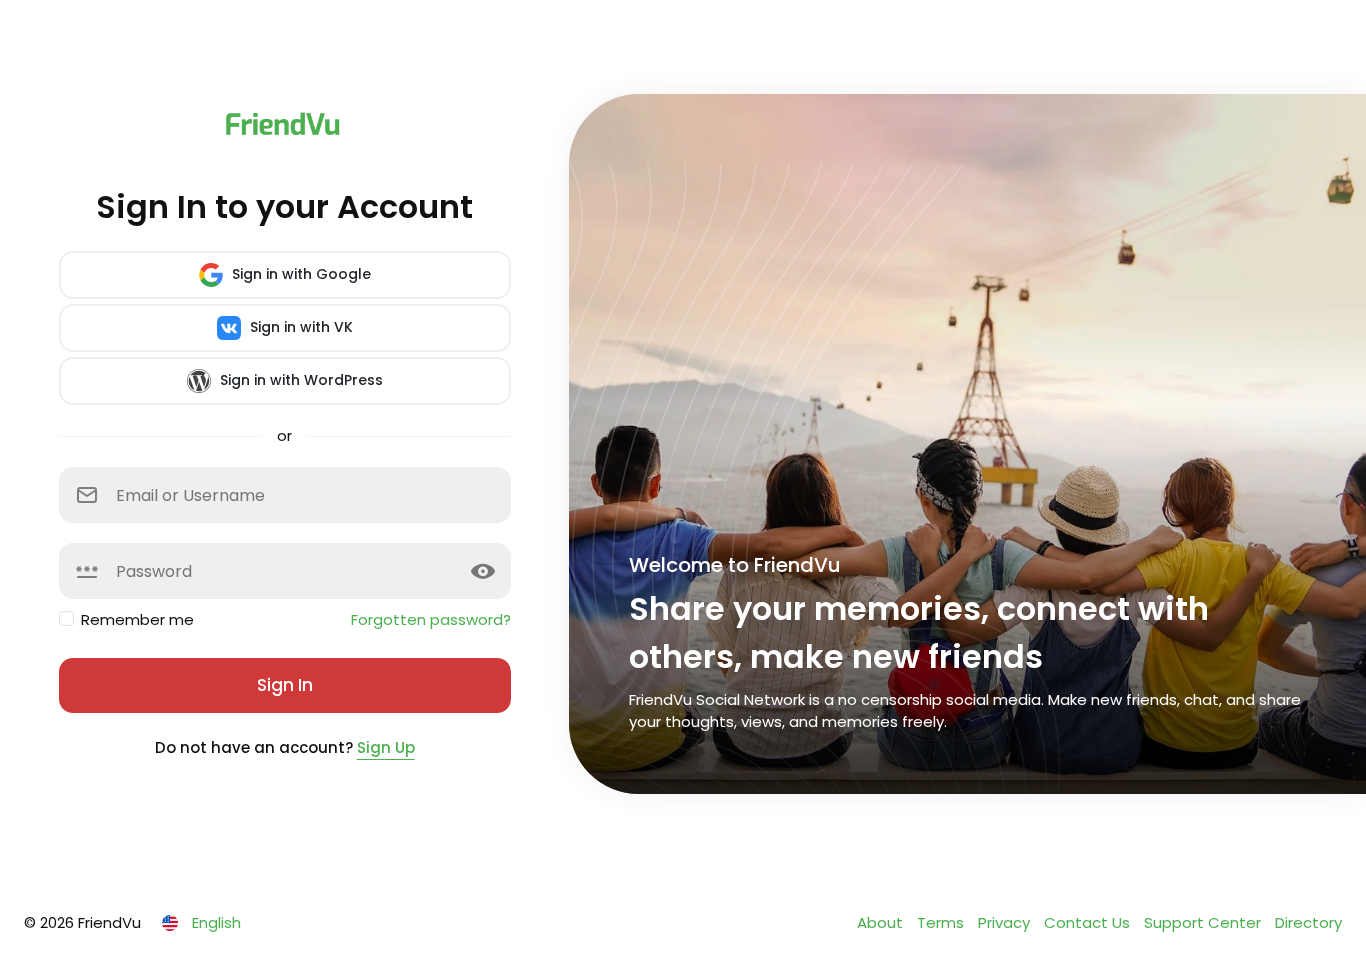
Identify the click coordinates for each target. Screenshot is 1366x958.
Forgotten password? (431, 619)
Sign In (285, 685)
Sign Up (386, 747)
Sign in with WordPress (299, 380)
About (882, 922)
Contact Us (1089, 922)
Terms (942, 922)
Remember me (137, 619)
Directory (1308, 922)
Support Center (1204, 922)
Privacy (1006, 922)
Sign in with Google (299, 274)
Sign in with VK (299, 327)
